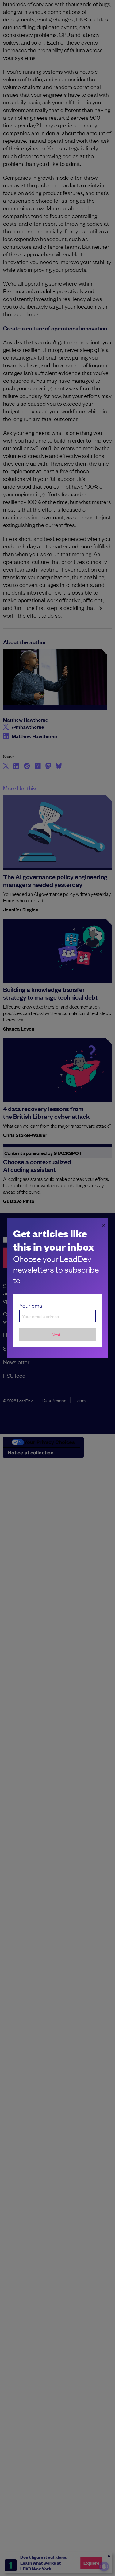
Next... (57, 1334)
